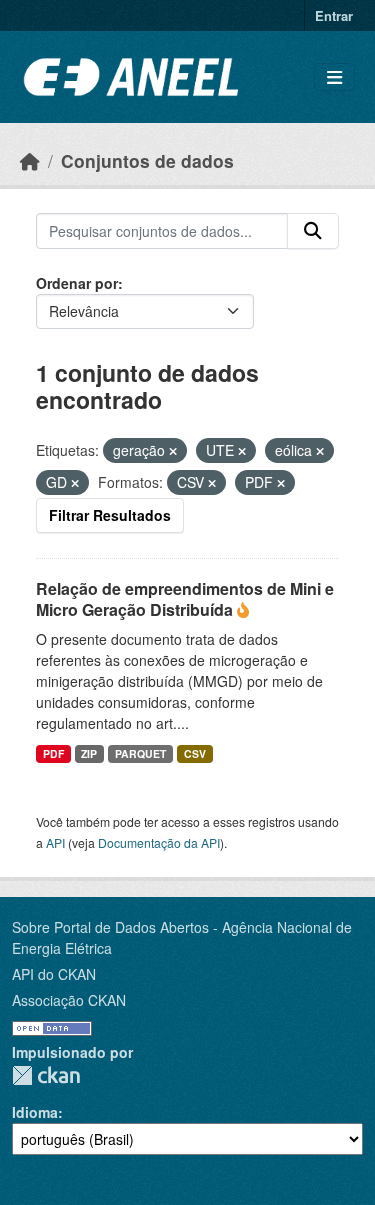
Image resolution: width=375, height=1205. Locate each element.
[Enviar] (313, 231)
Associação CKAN (69, 1000)
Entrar (334, 15)
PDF (53, 753)
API (55, 842)
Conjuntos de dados (147, 160)
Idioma (35, 1112)
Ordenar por (77, 283)
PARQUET (140, 753)
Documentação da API (159, 842)
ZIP (89, 753)
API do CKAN (54, 974)
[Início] (30, 160)
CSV (195, 753)
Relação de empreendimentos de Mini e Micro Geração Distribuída (185, 599)
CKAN (46, 1075)
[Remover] (173, 451)
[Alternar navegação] (334, 77)
